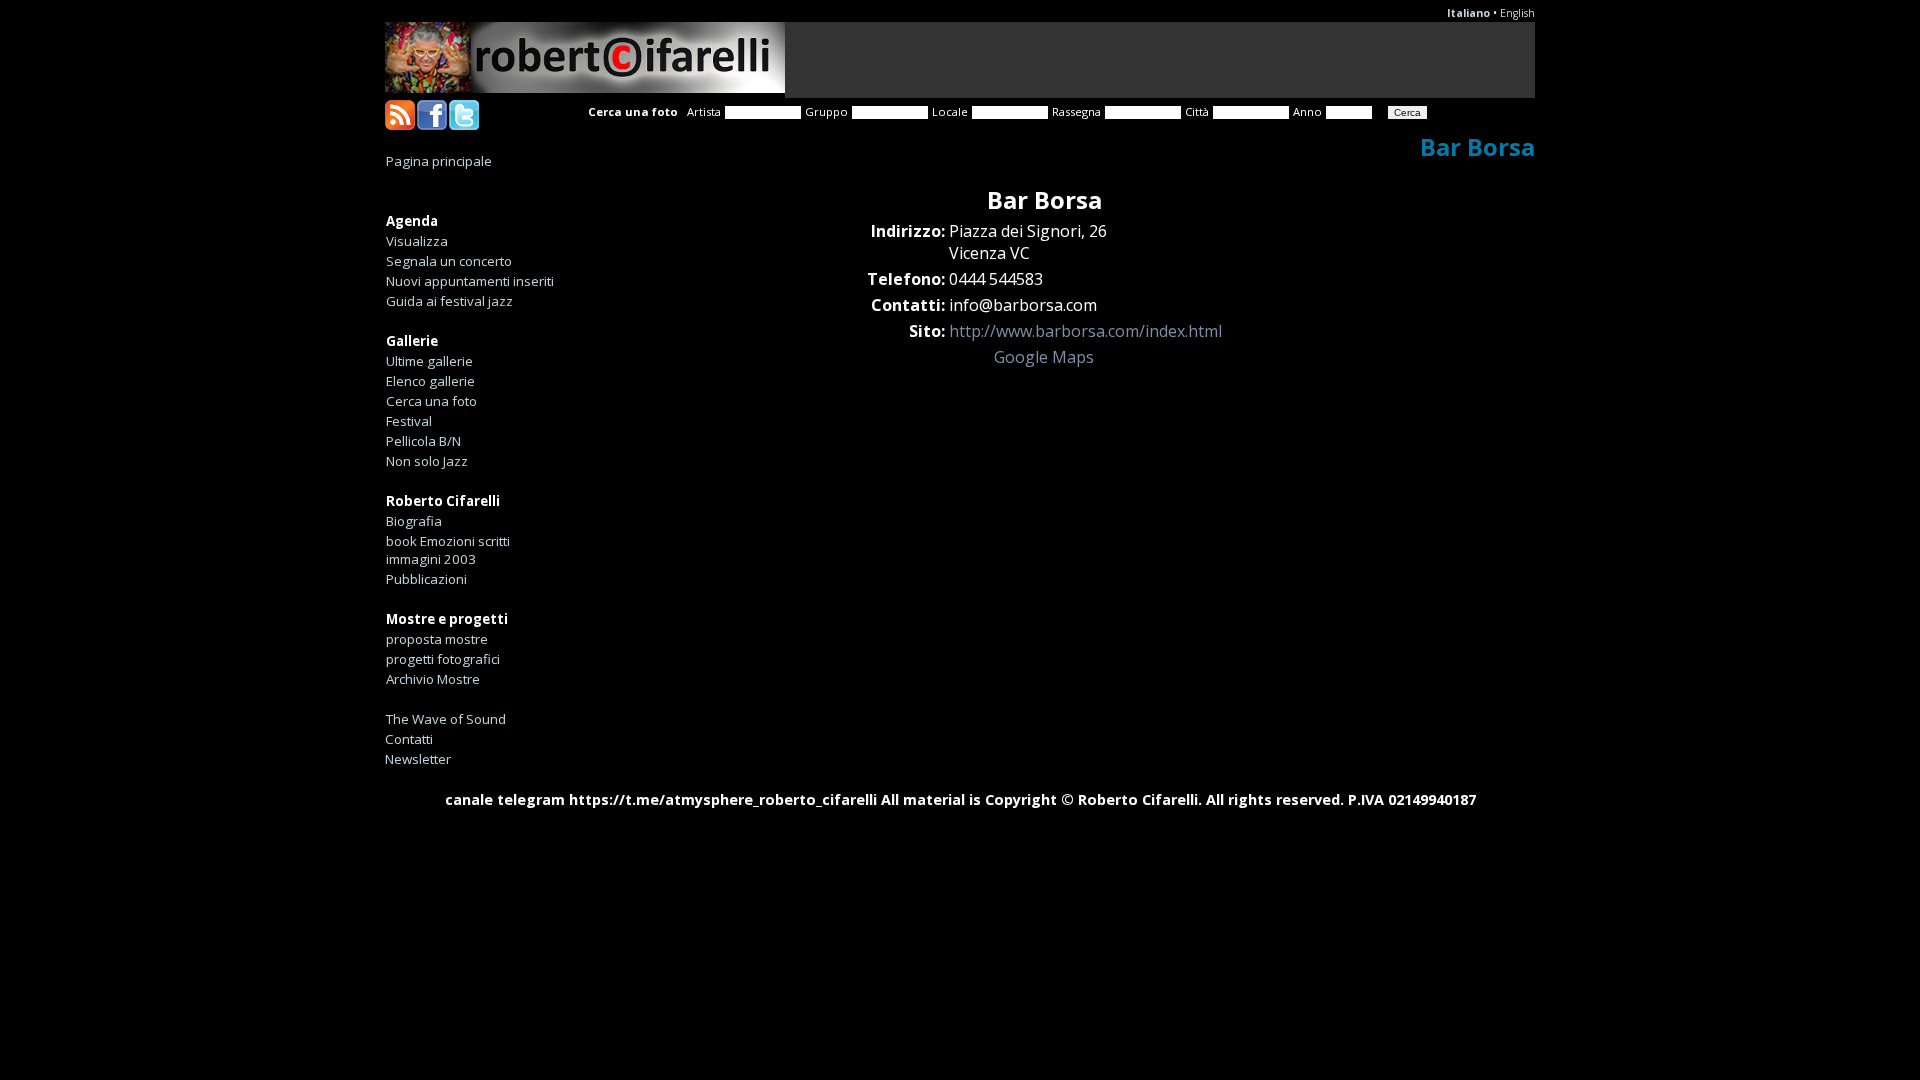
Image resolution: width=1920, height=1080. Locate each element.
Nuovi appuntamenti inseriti (470, 281)
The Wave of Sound (446, 719)
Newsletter (418, 759)
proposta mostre (437, 639)
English (1517, 13)
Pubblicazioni (426, 579)
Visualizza (417, 241)
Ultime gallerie (429, 361)
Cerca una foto (431, 401)
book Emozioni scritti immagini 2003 (448, 550)
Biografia (414, 521)
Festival (409, 421)
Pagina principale (439, 161)
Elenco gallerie (430, 381)
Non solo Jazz (427, 461)
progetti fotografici (443, 659)
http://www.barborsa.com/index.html (1085, 331)
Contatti (409, 739)
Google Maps (1044, 357)
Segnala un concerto (449, 261)
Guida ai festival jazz (449, 301)
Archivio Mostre (433, 679)
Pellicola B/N (423, 441)
